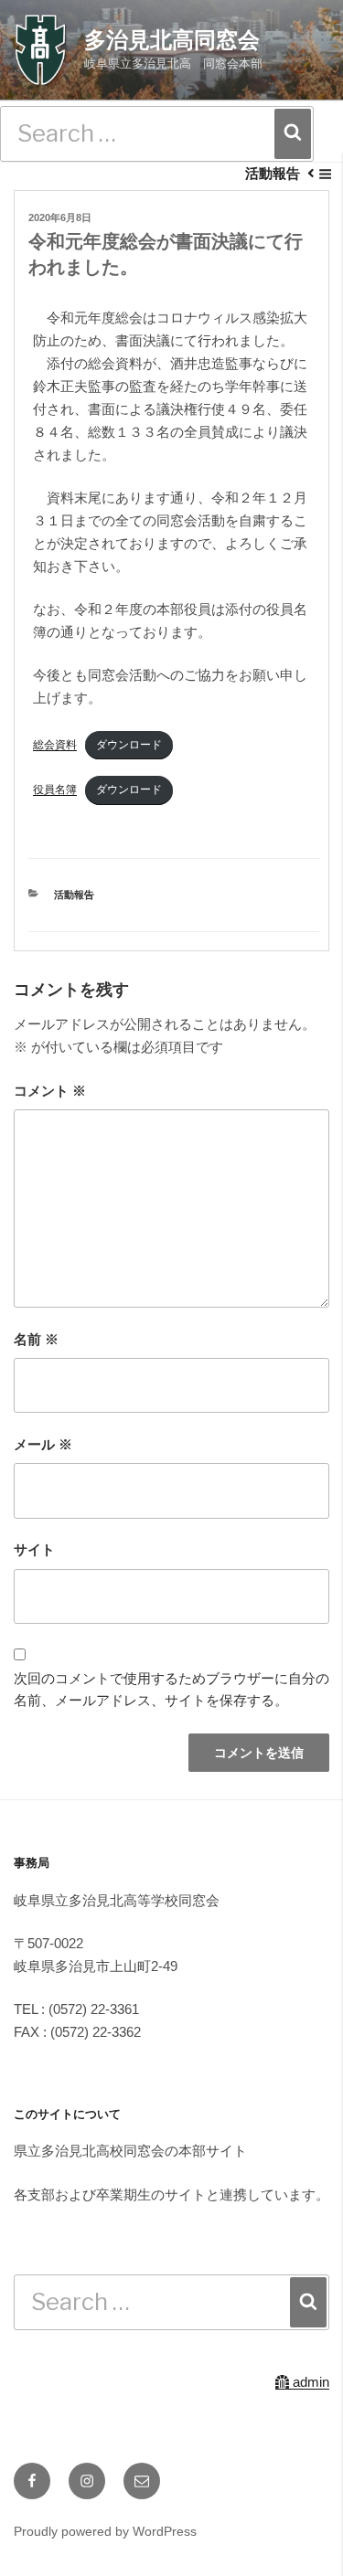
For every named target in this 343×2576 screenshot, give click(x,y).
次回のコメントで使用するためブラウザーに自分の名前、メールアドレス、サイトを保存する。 (171, 1690)
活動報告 (74, 895)
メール (43, 1444)
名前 (36, 1339)
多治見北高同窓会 (172, 40)
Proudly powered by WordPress (105, 2531)
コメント (50, 1091)
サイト (34, 1549)
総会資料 (55, 745)
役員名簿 (55, 790)
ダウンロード (129, 745)
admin (309, 2382)
